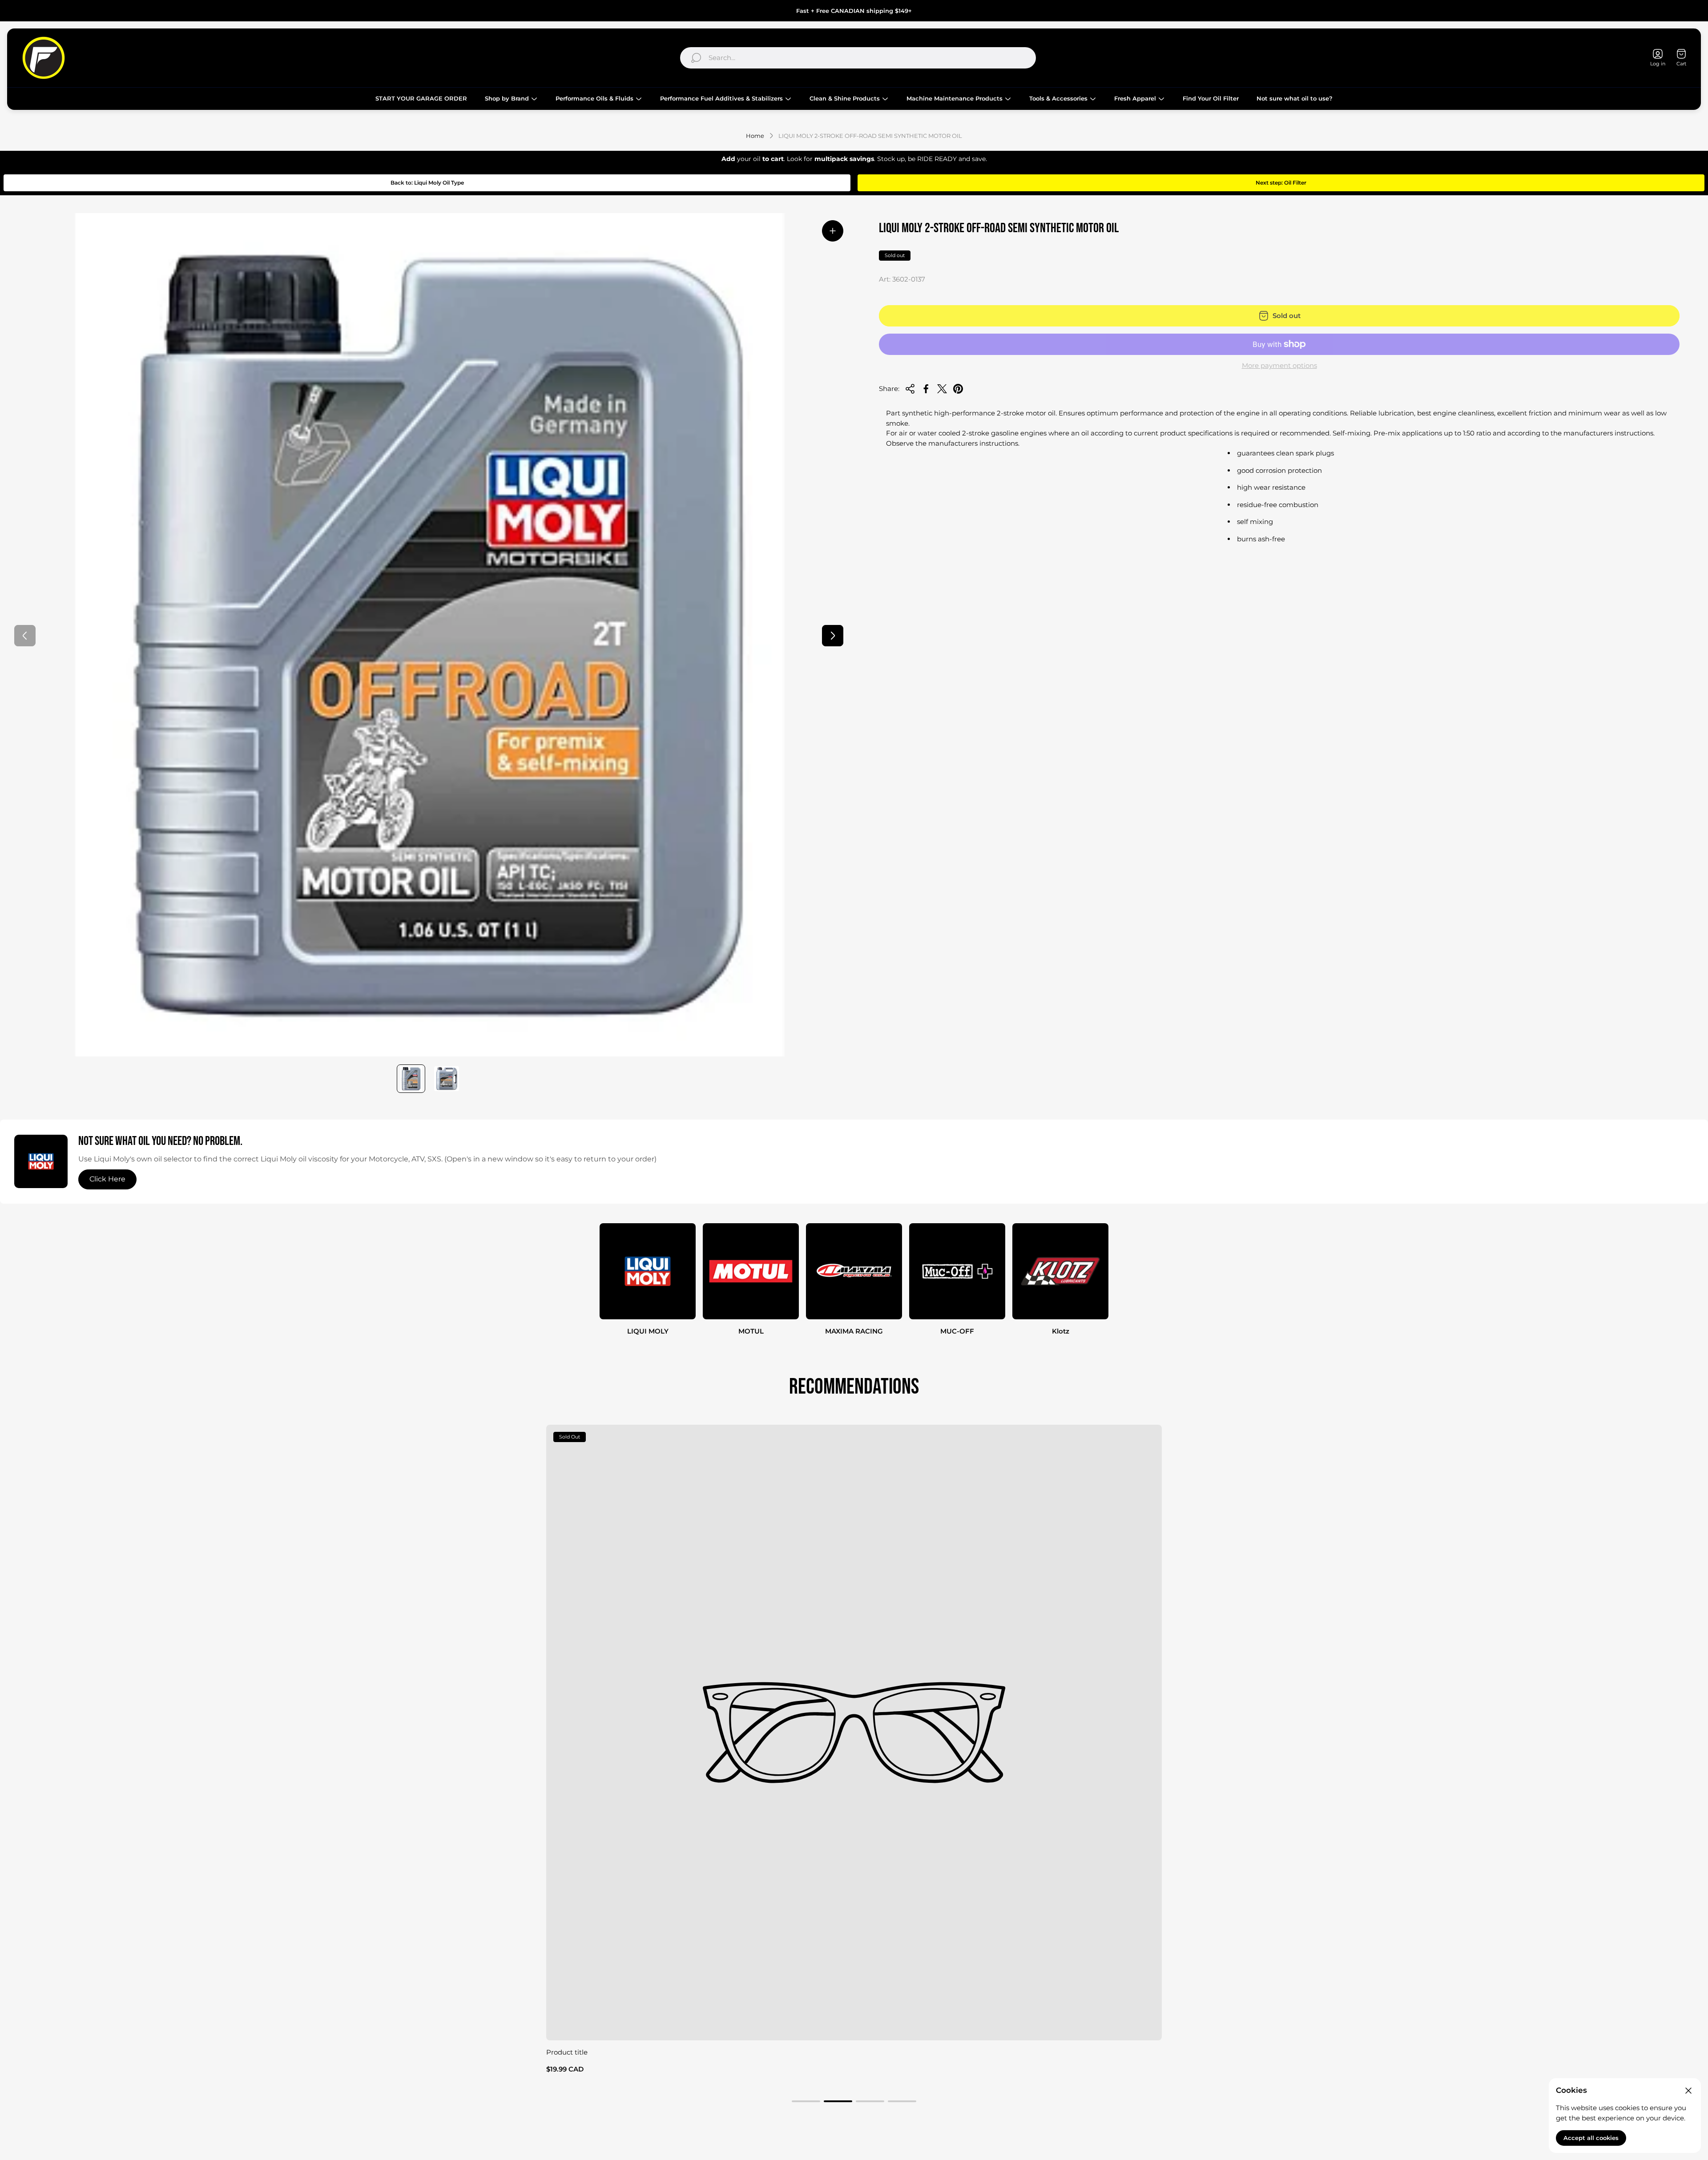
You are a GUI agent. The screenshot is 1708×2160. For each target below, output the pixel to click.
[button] (806, 2101)
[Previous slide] (25, 636)
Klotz (1061, 1331)
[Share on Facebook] (926, 389)
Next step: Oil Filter (1281, 183)
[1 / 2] (411, 1079)
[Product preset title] (854, 1733)
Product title (567, 2052)
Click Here (107, 1179)
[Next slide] (833, 636)
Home (755, 136)
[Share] (910, 389)
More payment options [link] (1279, 365)
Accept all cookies (1591, 2138)
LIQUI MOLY (648, 1331)
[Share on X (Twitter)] (942, 389)
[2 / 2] (447, 1079)
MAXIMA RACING (854, 1331)
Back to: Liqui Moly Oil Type (427, 183)
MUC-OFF (957, 1331)
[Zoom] (833, 231)
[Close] (1688, 2091)
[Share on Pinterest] (958, 389)
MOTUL (751, 1331)
